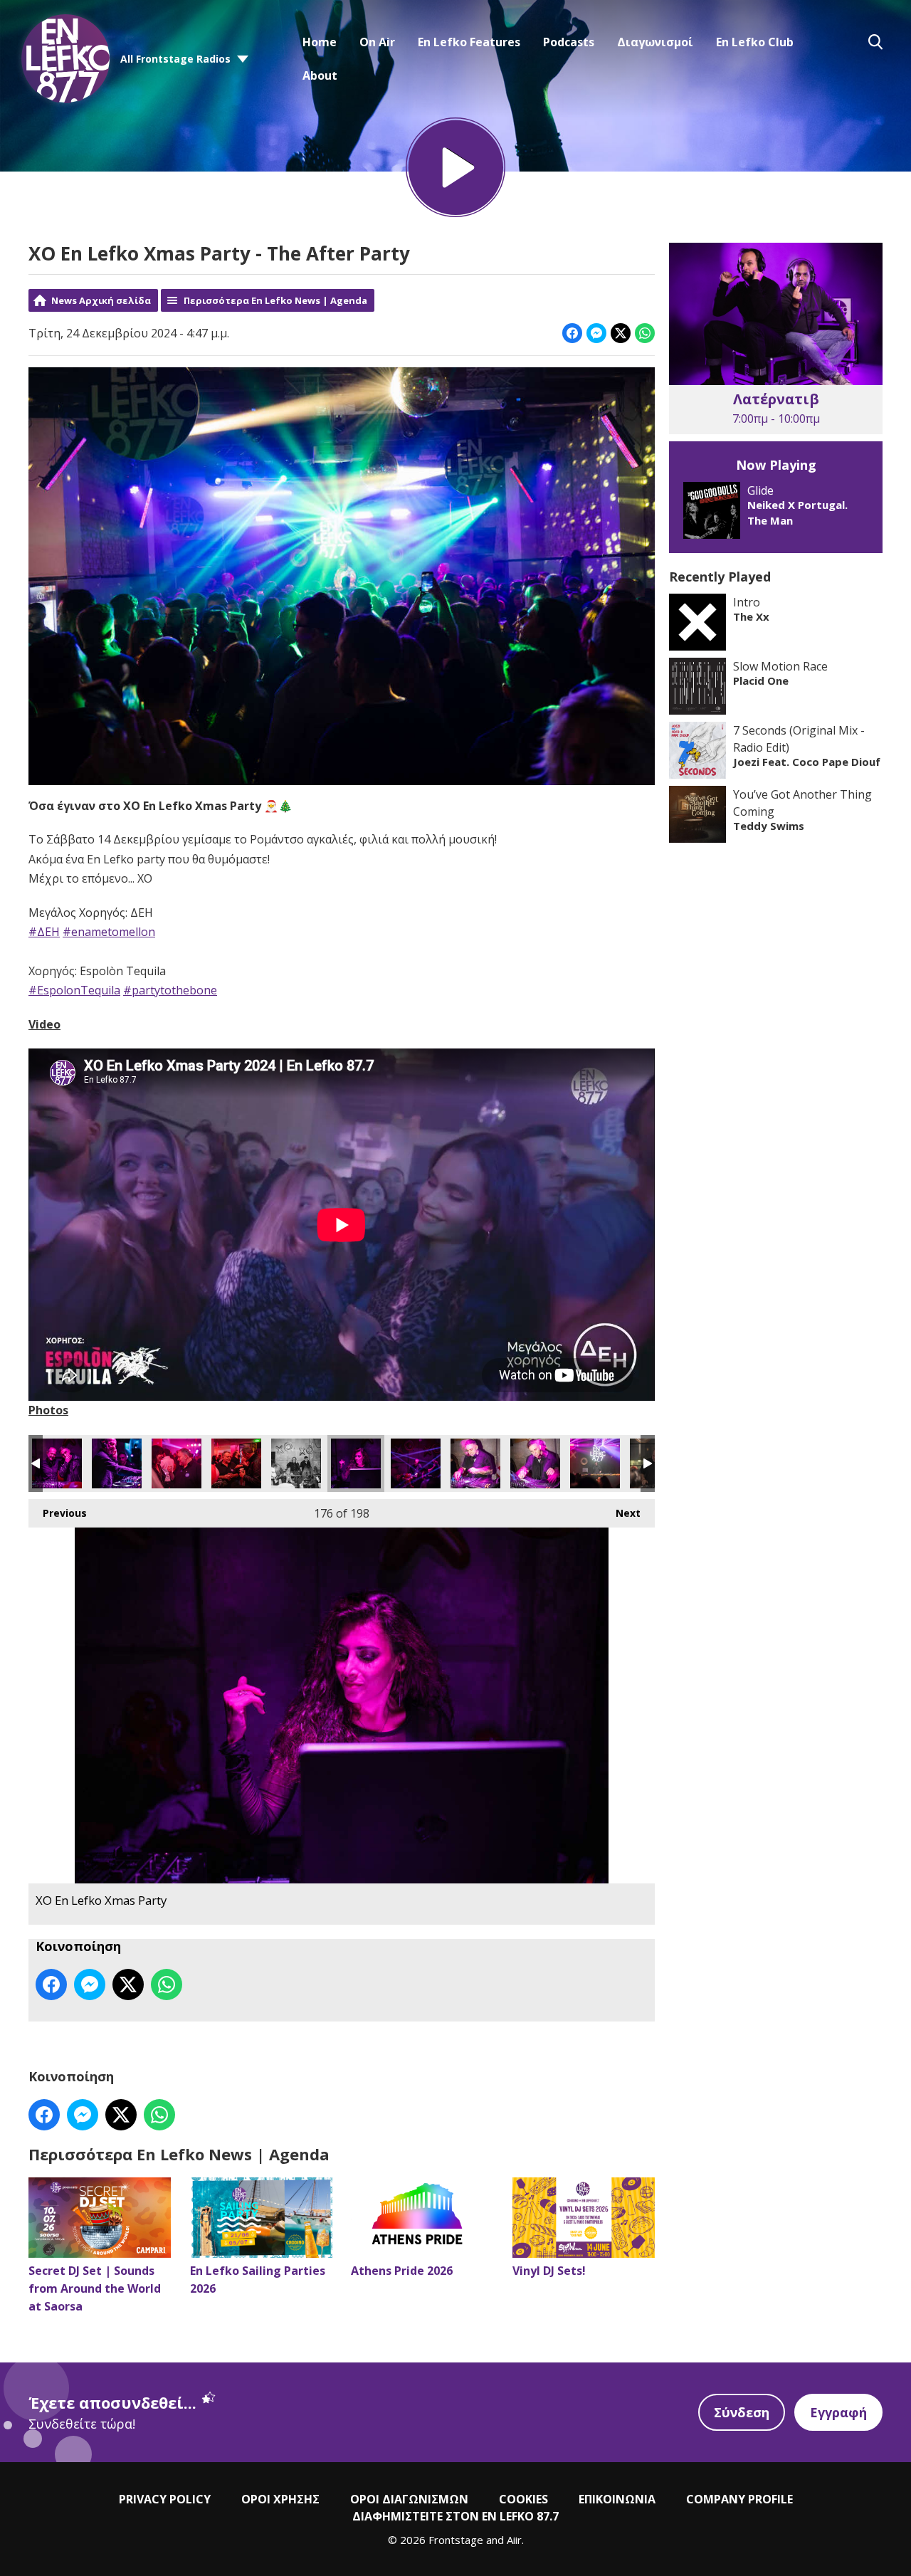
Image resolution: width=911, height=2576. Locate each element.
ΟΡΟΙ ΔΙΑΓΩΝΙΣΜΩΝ (409, 2499)
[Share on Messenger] (596, 333)
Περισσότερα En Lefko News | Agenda (275, 300)
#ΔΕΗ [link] (44, 932)
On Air (377, 42)
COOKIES (523, 2499)
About (320, 75)
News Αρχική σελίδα (101, 300)
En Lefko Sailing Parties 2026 (258, 2280)
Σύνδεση (742, 2412)
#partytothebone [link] (170, 990)
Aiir (514, 2540)
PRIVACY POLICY (165, 2499)
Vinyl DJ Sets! (549, 2271)
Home (320, 42)
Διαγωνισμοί (655, 42)
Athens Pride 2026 (402, 2271)
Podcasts (569, 42)
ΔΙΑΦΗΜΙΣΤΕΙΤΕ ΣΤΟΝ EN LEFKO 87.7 (455, 2516)
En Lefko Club (755, 42)
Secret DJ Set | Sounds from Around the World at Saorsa (95, 2288)
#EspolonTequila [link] (74, 990)
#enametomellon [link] (109, 932)
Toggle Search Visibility (875, 42)
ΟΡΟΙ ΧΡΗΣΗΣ (280, 2499)
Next (621, 1513)
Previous (58, 1513)
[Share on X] (621, 333)
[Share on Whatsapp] (645, 333)
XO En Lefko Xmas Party (57, 1463)
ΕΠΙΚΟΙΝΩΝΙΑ (617, 2499)
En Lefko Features (469, 42)
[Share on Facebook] (572, 333)
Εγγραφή (838, 2412)
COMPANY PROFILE (739, 2499)
